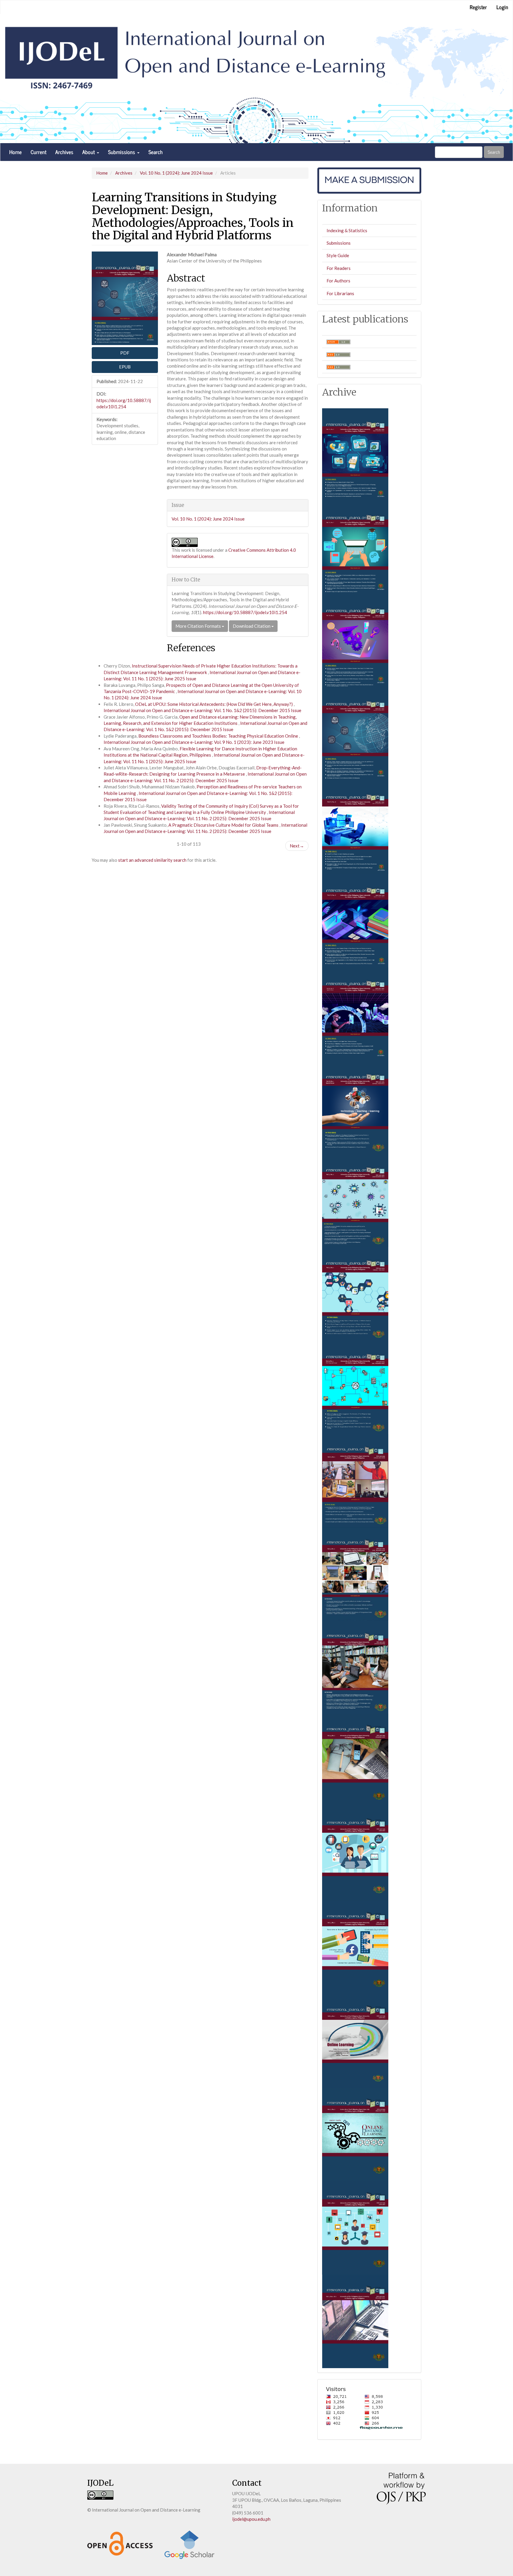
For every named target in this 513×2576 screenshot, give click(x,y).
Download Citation (252, 626)
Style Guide (338, 255)
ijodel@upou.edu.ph (251, 2519)
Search (156, 152)
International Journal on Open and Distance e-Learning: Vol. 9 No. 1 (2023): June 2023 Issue (194, 742)
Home (15, 152)
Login (502, 7)
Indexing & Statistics (347, 230)
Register (478, 7)
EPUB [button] (125, 367)
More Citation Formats (199, 626)
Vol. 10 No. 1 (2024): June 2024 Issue (176, 173)
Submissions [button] (122, 152)
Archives (64, 152)
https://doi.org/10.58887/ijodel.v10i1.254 (245, 612)
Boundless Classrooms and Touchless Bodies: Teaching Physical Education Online (219, 736)
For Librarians (340, 293)
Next (297, 846)
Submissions (339, 243)
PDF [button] (125, 353)
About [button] (89, 152)
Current (38, 152)
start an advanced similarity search (152, 860)
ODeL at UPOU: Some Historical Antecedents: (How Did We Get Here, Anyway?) (214, 704)
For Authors (338, 281)
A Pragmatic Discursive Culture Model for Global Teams (224, 825)
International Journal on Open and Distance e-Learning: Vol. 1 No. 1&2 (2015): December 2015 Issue (202, 710)
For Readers (339, 268)
